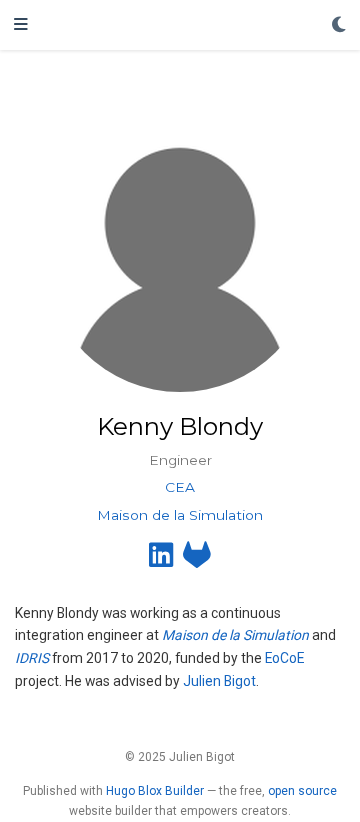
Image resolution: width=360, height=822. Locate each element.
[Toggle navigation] (21, 25)
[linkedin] (161, 560)
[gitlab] (197, 560)
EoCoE (284, 658)
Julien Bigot (219, 681)
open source (302, 791)
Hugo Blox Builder (155, 791)
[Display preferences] (339, 25)
